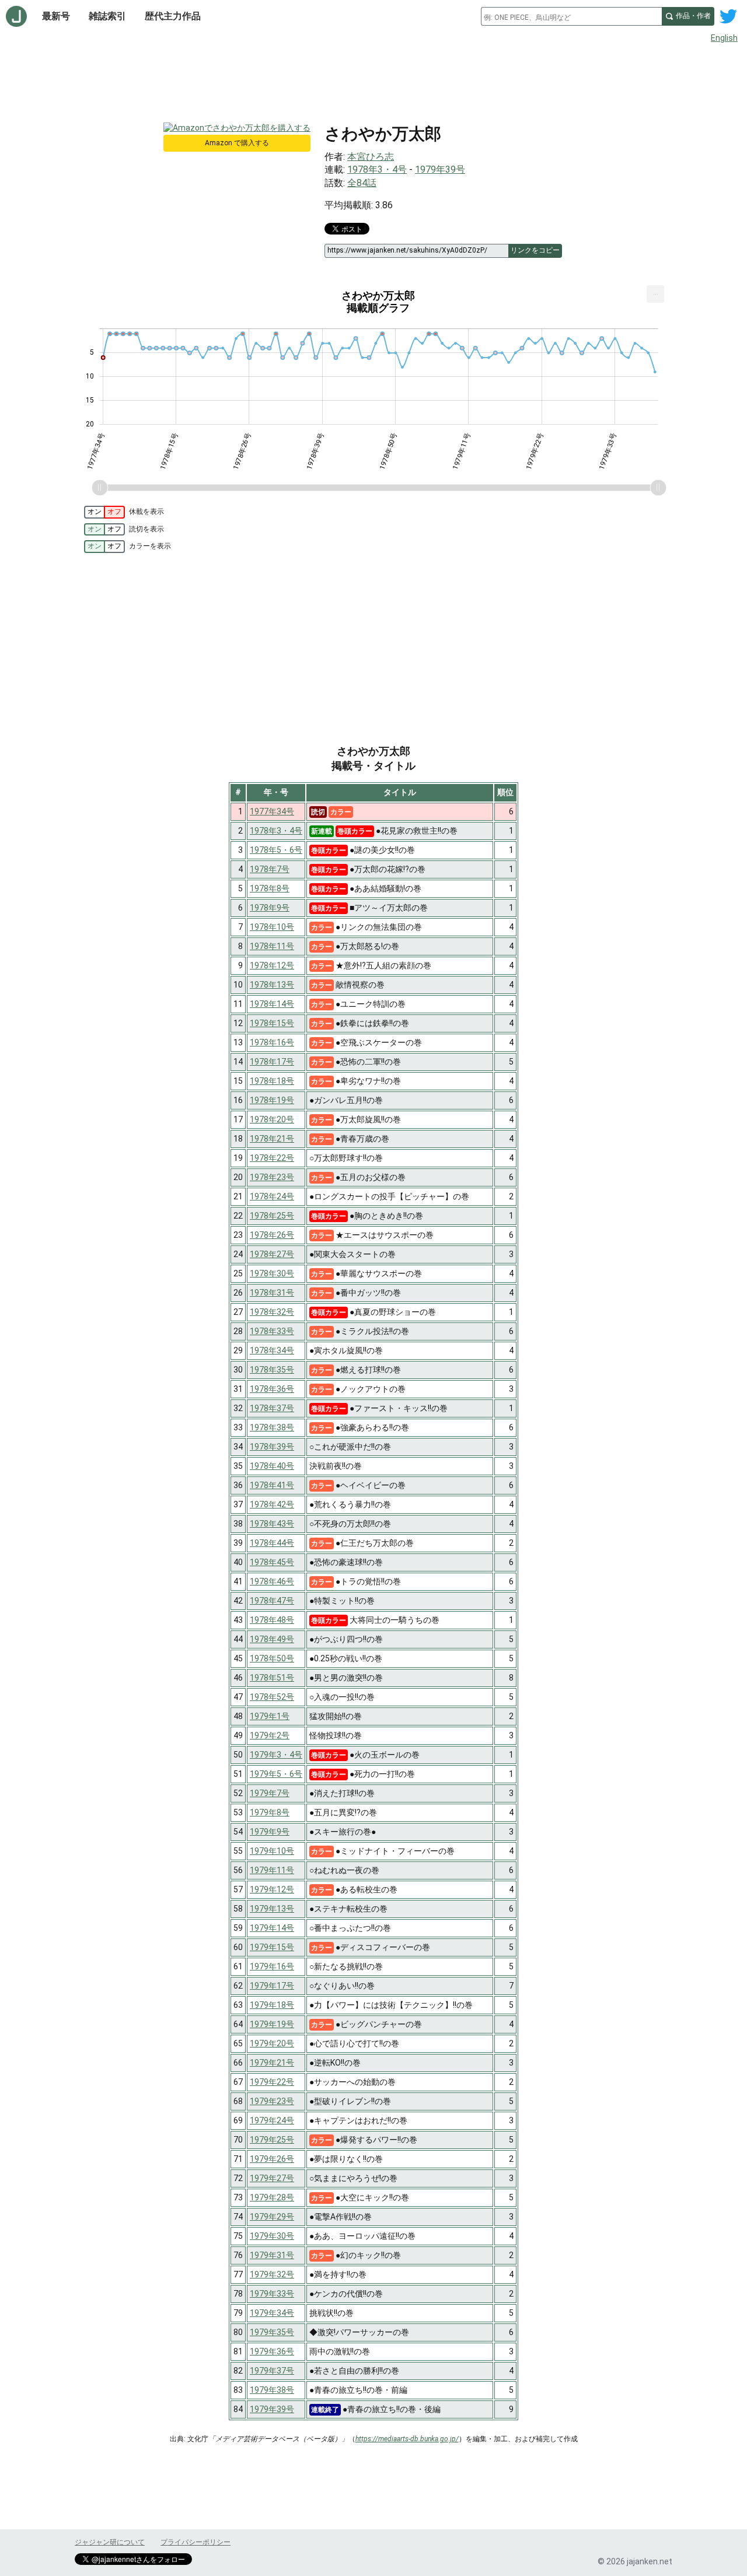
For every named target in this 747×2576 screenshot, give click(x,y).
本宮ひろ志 (371, 157)
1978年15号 (272, 1023)
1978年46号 (272, 1581)
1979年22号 (272, 2082)
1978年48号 (272, 1620)
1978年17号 (272, 1062)
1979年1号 (270, 1716)
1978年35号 (272, 1370)
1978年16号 (272, 1042)
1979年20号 (272, 2043)
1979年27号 (272, 2178)
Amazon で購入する (237, 143)
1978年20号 (272, 1119)
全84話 (362, 183)
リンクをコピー (535, 250)
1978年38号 (272, 1427)
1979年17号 (272, 1986)
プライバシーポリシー (196, 2542)
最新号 (56, 16)
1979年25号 (272, 2140)
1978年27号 (272, 1254)
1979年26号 (272, 2159)
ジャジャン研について (110, 2542)
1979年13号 (272, 1909)
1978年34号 (272, 1350)
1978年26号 (272, 1235)
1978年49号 (272, 1639)
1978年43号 (272, 1524)
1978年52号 (272, 1697)
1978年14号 (272, 1004)
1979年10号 (272, 1851)
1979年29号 (272, 2217)
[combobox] (571, 16)
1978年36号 (272, 1389)
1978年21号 (272, 1139)
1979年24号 (272, 2120)
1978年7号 (270, 869)
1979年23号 (272, 2101)
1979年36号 (272, 2351)
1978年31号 (272, 1293)
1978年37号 (272, 1408)
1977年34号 (272, 811)
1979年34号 (272, 2313)
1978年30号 (272, 1273)
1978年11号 (272, 946)
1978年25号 (272, 1216)
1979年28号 (272, 2197)
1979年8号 (270, 1812)
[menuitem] (655, 294)
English (724, 38)
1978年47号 (272, 1601)
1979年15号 (272, 1947)
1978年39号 (272, 1447)
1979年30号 (272, 2236)
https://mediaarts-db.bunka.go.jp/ (407, 2439)
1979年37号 (272, 2371)
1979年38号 (272, 2390)
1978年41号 (272, 1485)
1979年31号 (272, 2255)
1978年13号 (272, 985)
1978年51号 (272, 1678)
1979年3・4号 (276, 1755)
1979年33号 (272, 2294)
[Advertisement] (373, 80)
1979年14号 (272, 1928)
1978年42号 (272, 1504)
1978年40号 (272, 1466)
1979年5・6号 (276, 1774)
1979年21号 (272, 2063)
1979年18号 (272, 2005)
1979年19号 (272, 2024)
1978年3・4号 (377, 169)
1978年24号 (272, 1196)
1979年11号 (272, 1870)
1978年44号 (272, 1543)
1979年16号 (272, 1966)
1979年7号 (270, 1793)
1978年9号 (270, 908)
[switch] (104, 512)
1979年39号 (440, 169)
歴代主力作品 (173, 16)
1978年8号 (270, 888)
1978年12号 (272, 965)
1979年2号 (270, 1735)
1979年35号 (272, 2332)
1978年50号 (272, 1658)
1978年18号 (272, 1081)
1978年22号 (272, 1158)
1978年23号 (272, 1177)
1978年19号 (272, 1100)
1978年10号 (272, 927)
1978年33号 (272, 1331)
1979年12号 (272, 1889)
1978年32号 (272, 1312)
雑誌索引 (107, 16)
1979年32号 (272, 2274)
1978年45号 (272, 1562)
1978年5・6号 (276, 850)
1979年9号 (270, 1832)
